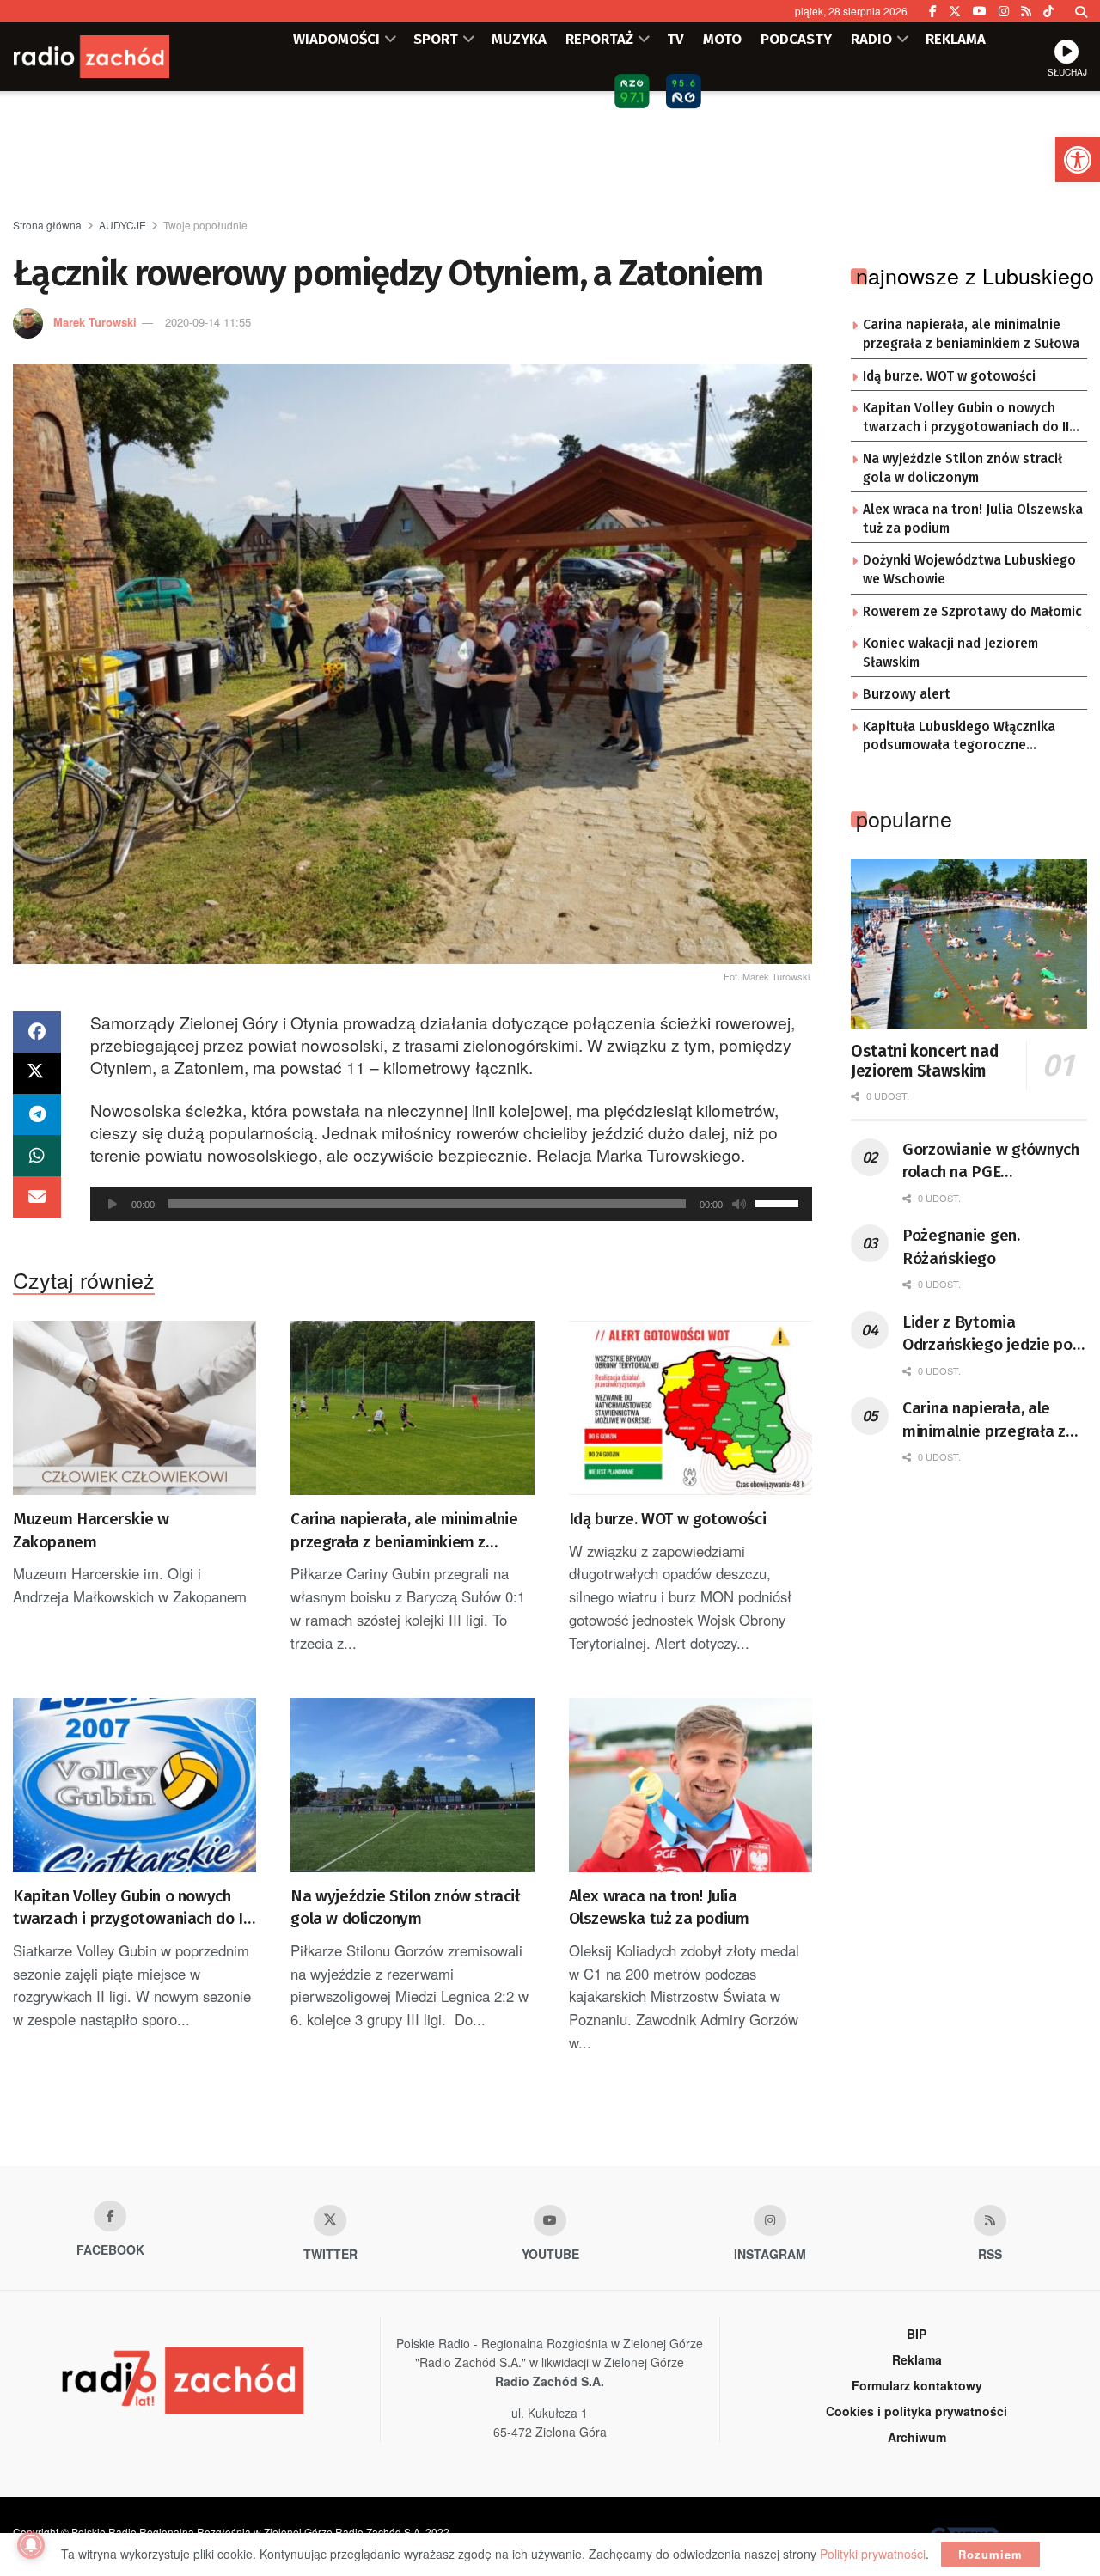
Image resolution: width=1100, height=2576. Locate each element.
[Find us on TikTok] (1048, 11)
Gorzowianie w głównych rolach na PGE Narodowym (991, 1162)
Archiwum (917, 2437)
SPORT (436, 39)
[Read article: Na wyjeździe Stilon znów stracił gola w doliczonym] (412, 1785)
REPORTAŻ (599, 39)
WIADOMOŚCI (336, 39)
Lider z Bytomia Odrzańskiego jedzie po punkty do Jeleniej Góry (987, 1334)
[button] (1078, 160)
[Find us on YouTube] (980, 11)
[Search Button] (1081, 11)
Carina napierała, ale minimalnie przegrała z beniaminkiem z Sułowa (404, 1531)
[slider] (779, 1202)
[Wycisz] (739, 1204)
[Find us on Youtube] (550, 2220)
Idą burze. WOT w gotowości (668, 1519)
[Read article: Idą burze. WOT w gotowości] (691, 1408)
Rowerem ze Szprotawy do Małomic (972, 612)
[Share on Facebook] (37, 1032)
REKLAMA (956, 39)
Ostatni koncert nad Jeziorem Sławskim (924, 1062)
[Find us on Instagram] (1004, 11)
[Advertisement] (550, 156)
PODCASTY (796, 39)
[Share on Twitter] (37, 1073)
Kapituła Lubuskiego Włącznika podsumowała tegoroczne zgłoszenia (959, 737)
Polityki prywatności (873, 2554)
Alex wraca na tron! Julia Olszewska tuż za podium (659, 1908)
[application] (451, 1204)
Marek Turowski (95, 322)
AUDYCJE (122, 225)
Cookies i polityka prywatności (917, 2411)
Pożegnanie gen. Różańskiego (961, 1247)
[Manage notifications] (31, 2545)
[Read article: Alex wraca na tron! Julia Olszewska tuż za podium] (691, 1785)
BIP (917, 2334)
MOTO (722, 39)
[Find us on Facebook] (933, 11)
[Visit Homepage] (116, 57)
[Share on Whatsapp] (37, 1156)
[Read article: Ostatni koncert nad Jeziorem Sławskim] (969, 944)
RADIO (871, 39)
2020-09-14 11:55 (208, 322)
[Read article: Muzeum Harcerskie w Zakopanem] (134, 1408)
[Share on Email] (37, 1197)
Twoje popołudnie (205, 225)
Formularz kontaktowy (917, 2385)
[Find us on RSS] (1026, 11)
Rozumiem (990, 2554)
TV (675, 39)
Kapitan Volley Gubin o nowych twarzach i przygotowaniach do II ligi (130, 1908)
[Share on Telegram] (37, 1114)
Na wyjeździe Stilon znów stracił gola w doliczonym (405, 1908)
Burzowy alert (907, 694)
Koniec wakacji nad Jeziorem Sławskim (950, 653)
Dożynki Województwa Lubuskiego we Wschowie (969, 570)
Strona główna (47, 225)
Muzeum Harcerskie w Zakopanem (91, 1530)
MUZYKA (519, 39)
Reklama (917, 2359)
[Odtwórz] (113, 1204)
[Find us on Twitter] (955, 11)
